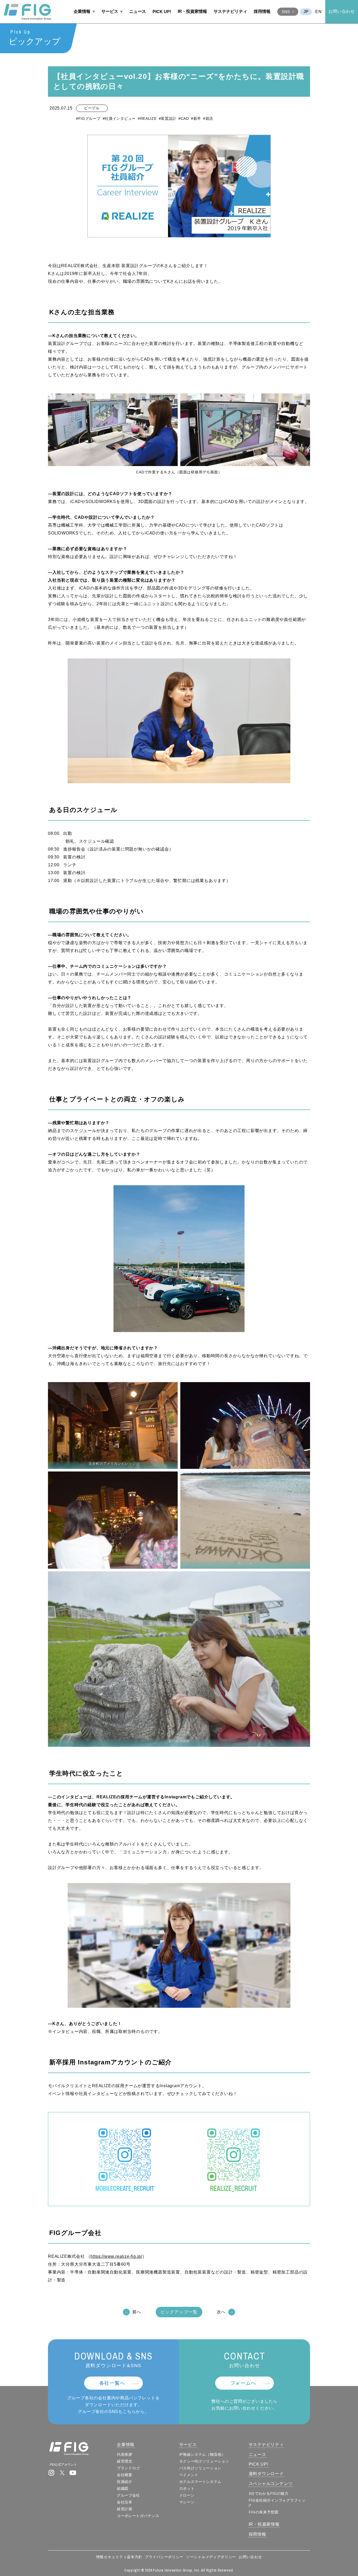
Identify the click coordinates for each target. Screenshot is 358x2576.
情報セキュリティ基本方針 (119, 2557)
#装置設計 (168, 118)
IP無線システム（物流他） (202, 2454)
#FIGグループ (88, 118)
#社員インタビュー (119, 118)
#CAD (184, 118)
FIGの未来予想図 (264, 2512)
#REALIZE (147, 118)
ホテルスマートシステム (200, 2482)
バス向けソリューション (200, 2468)
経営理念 (125, 2461)
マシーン (187, 2502)
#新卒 (196, 118)
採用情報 (262, 11)
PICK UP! (162, 12)
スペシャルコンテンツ (271, 2484)
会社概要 (125, 2475)
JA (306, 12)
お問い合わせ (342, 11)
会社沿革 (125, 2502)
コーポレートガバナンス (138, 2516)
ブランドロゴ (128, 2468)
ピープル (92, 108)
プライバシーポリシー (164, 2557)
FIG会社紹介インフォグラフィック (277, 2503)
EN (319, 12)
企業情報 (82, 11)
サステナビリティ (230, 11)
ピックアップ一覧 (179, 2312)
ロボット (187, 2488)
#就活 (208, 118)
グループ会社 (128, 2495)
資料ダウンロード (266, 2474)
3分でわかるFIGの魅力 (269, 2493)
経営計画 (125, 2509)
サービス (110, 11)
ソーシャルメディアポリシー (211, 2557)
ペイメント (189, 2475)
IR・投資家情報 (192, 11)
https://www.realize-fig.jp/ (116, 2256)
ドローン (187, 2495)
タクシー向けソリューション (204, 2461)
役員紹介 (125, 2482)
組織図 (123, 2488)
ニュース (138, 11)
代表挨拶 (125, 2454)
